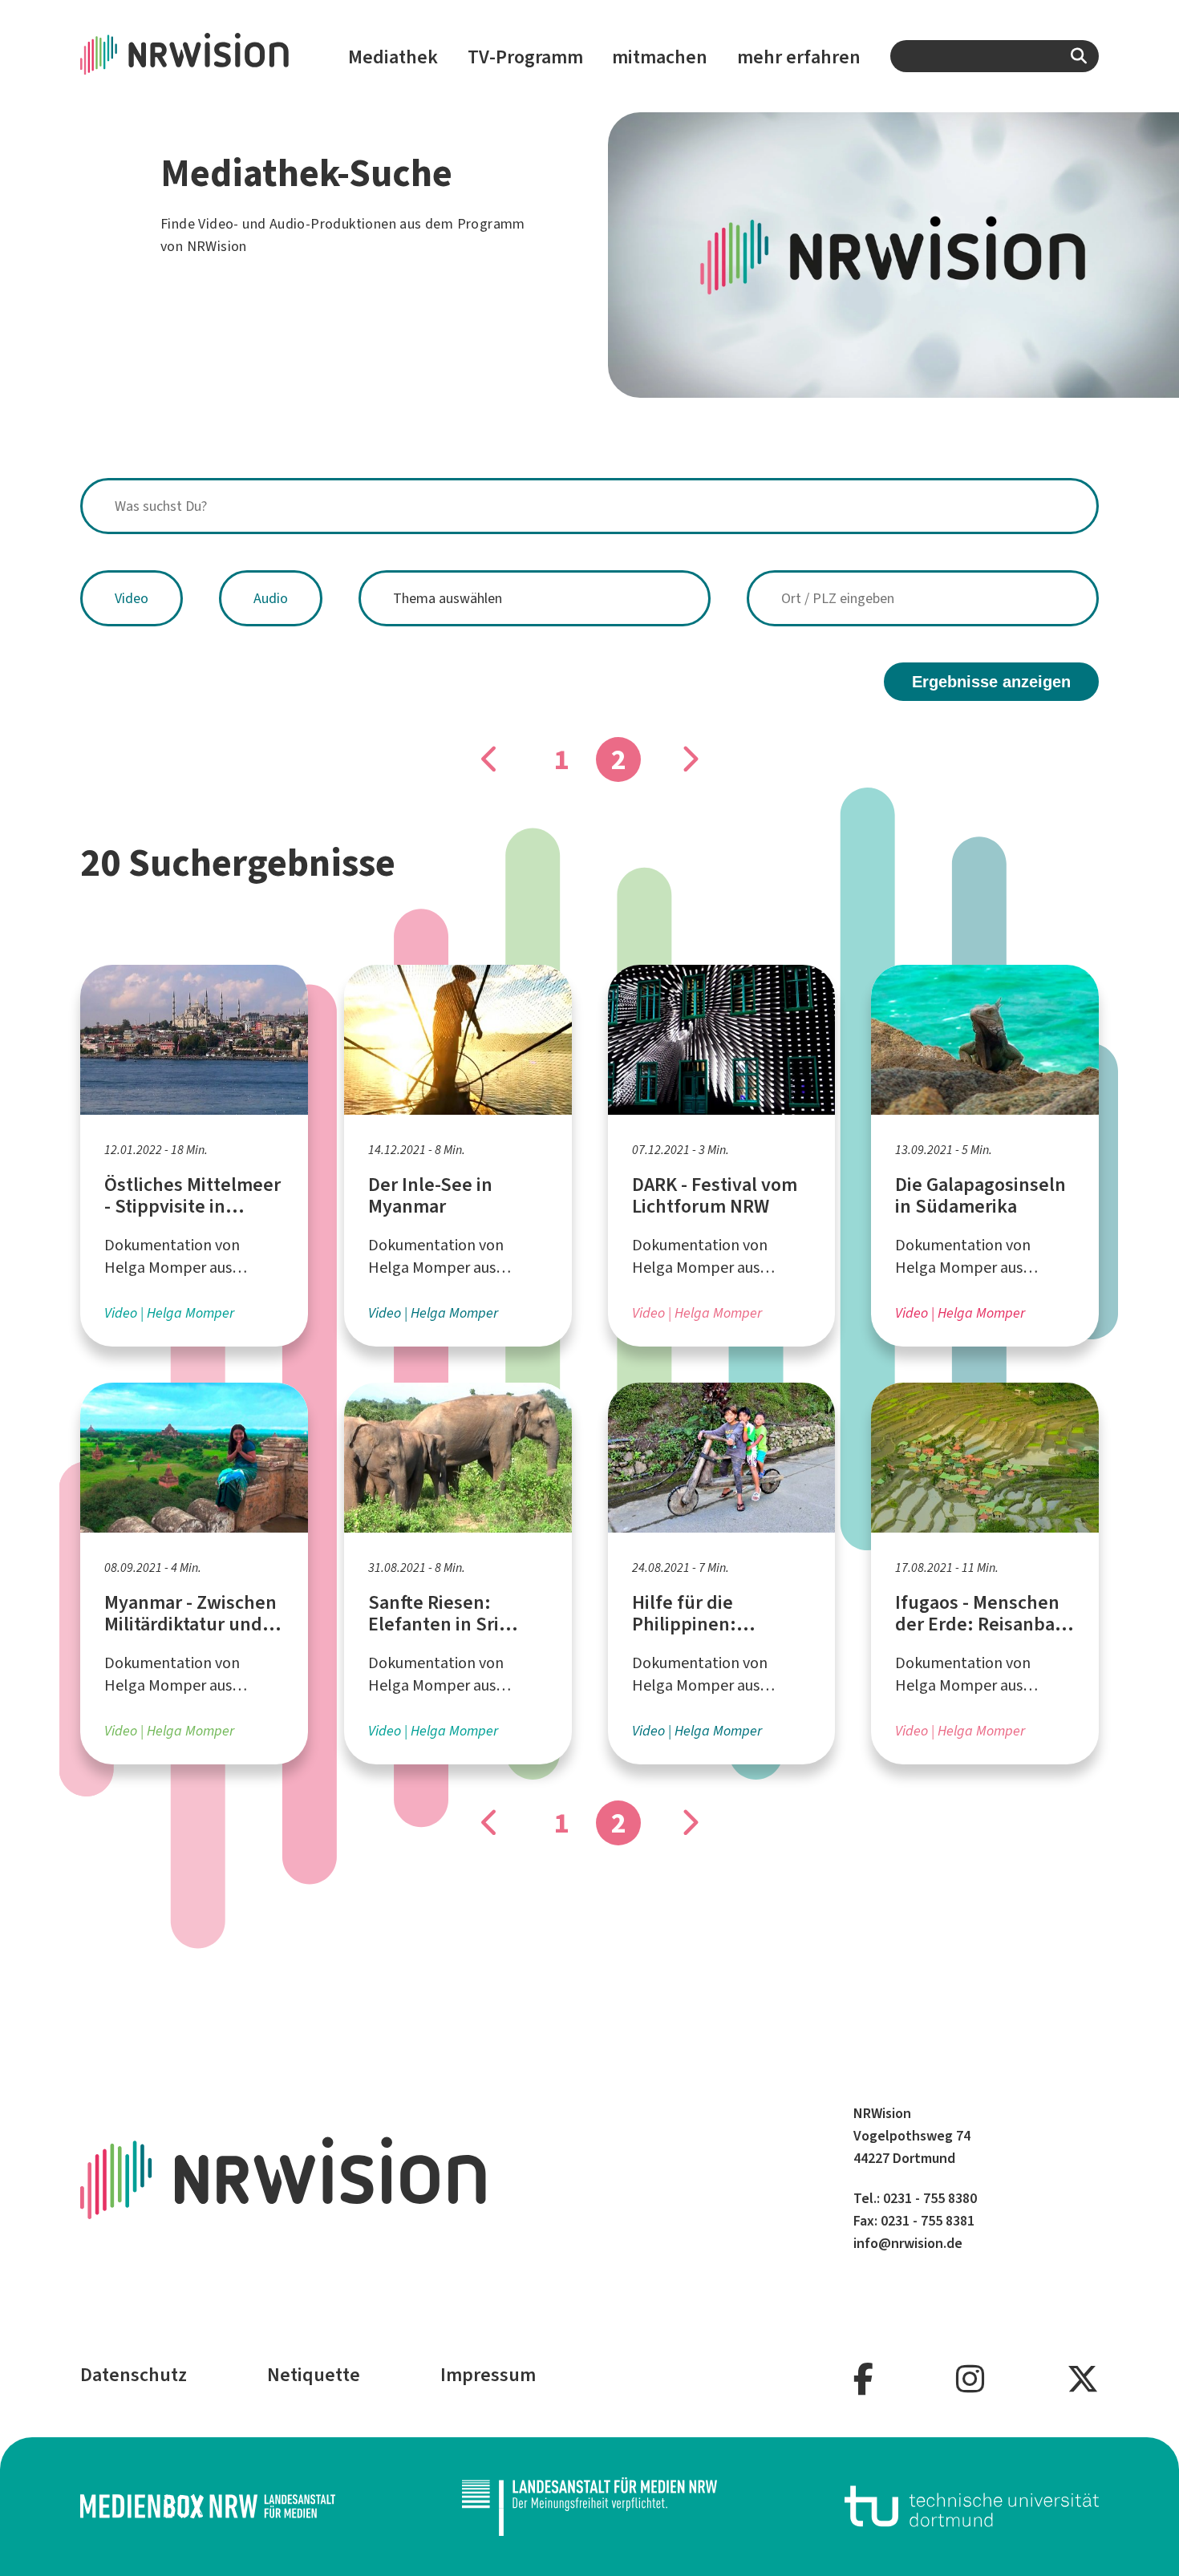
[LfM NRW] (589, 2507)
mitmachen (660, 57)
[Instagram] (970, 2380)
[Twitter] (1083, 2380)
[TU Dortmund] (972, 2506)
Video (132, 598)
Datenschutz (134, 2375)
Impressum (488, 2375)
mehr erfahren (799, 57)
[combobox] (995, 56)
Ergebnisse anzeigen (991, 682)
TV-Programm (525, 57)
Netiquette (314, 2375)
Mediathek (393, 57)
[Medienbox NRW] (208, 2506)
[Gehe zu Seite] (490, 759)
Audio (271, 598)
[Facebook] (863, 2380)
